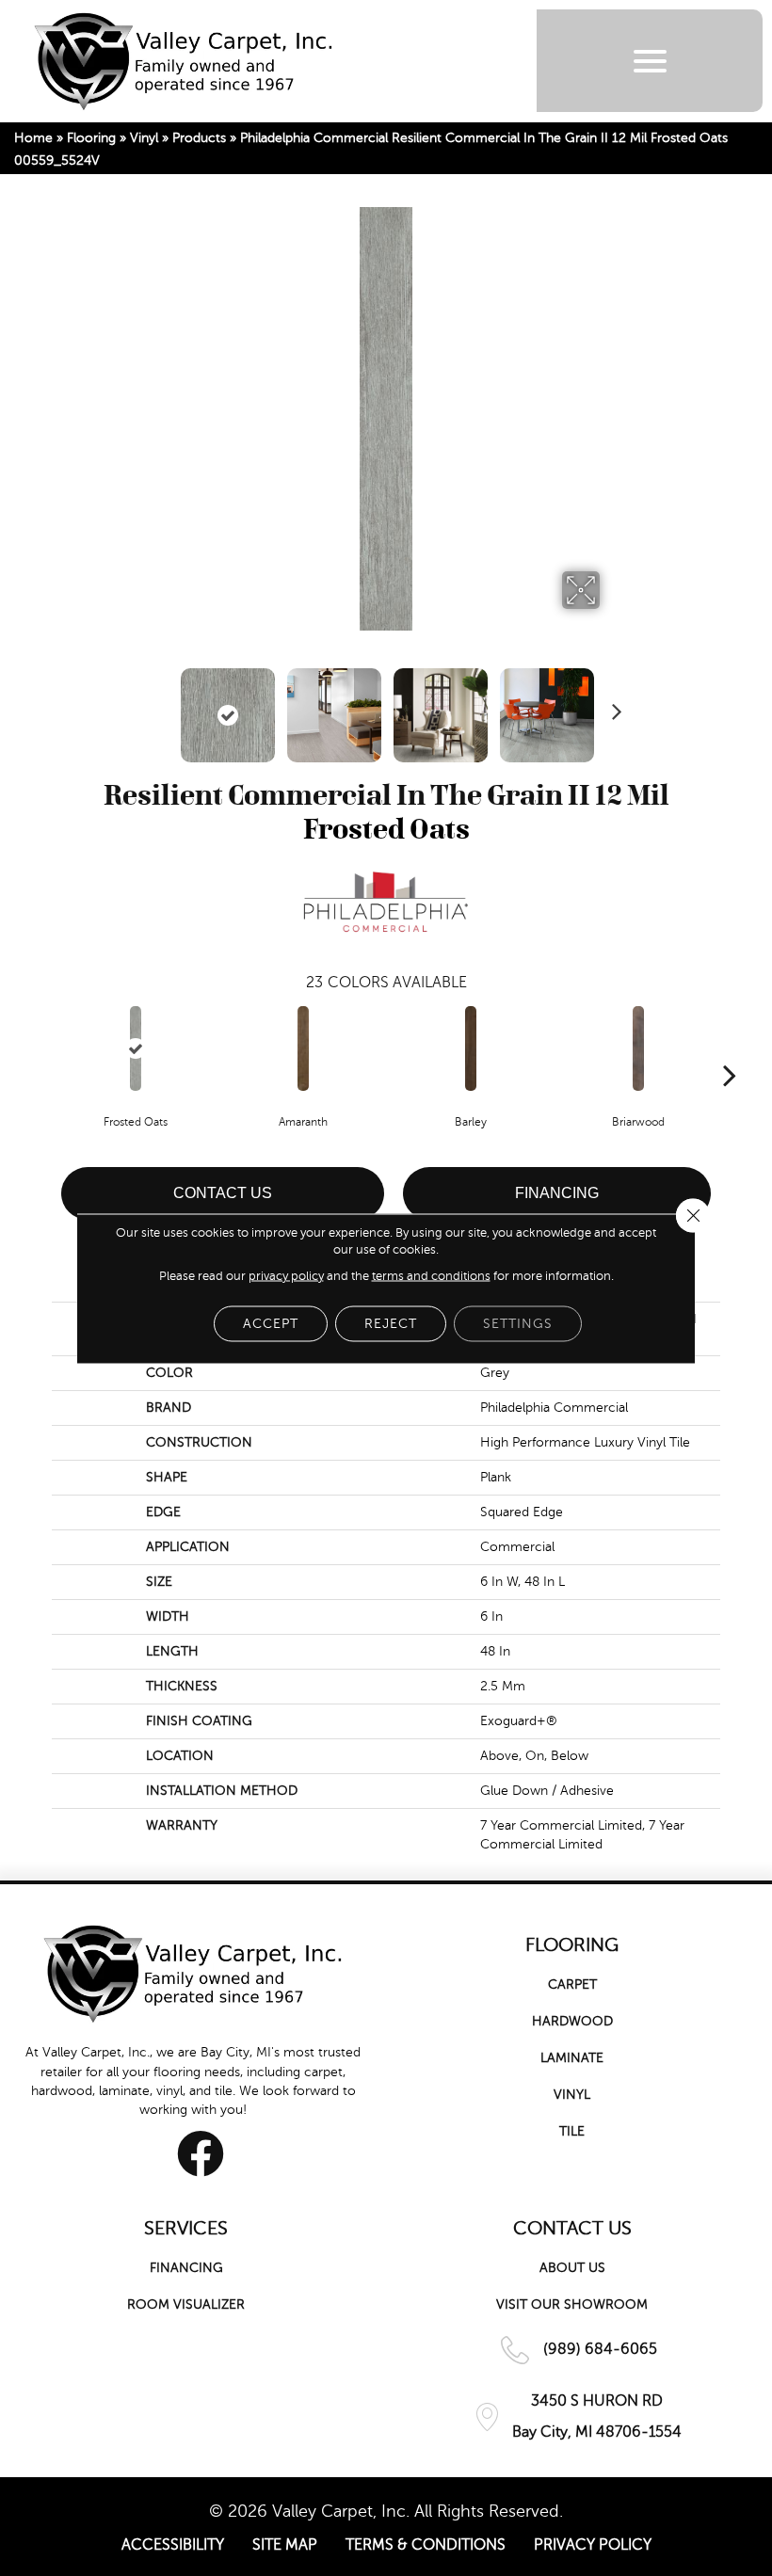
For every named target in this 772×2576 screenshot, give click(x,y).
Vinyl (144, 138)
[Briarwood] (638, 1048)
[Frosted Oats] (136, 1048)
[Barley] (471, 1048)
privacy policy (286, 1275)
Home (33, 138)
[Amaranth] (303, 1048)
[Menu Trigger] (650, 61)
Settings (518, 1323)
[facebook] (201, 2153)
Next (612, 706)
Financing (557, 1193)
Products (199, 138)
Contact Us (223, 1193)
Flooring (91, 138)
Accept (271, 1323)
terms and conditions (431, 1275)
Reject (391, 1323)
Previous (160, 706)
